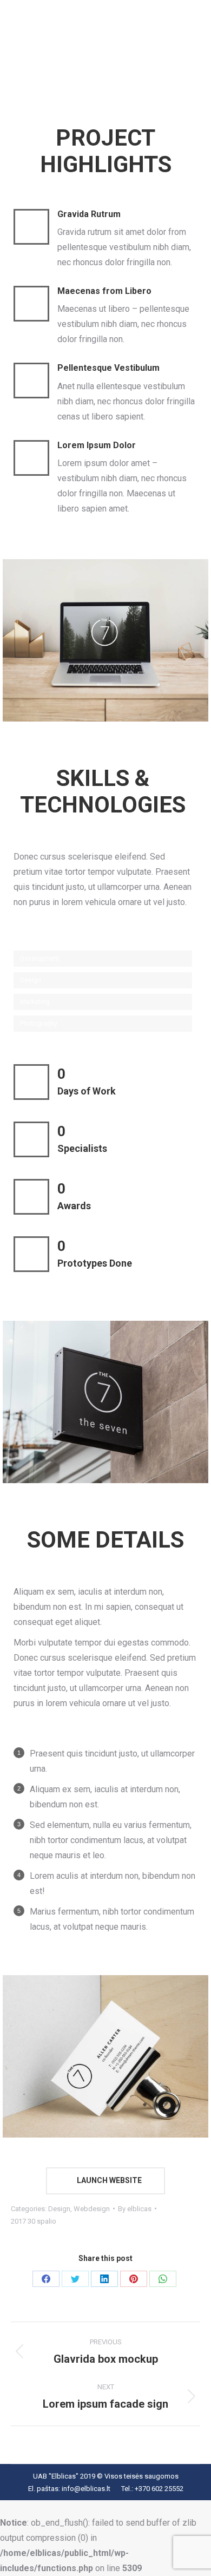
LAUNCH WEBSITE (108, 2180)
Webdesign (92, 2209)
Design (59, 2209)
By (135, 2209)
